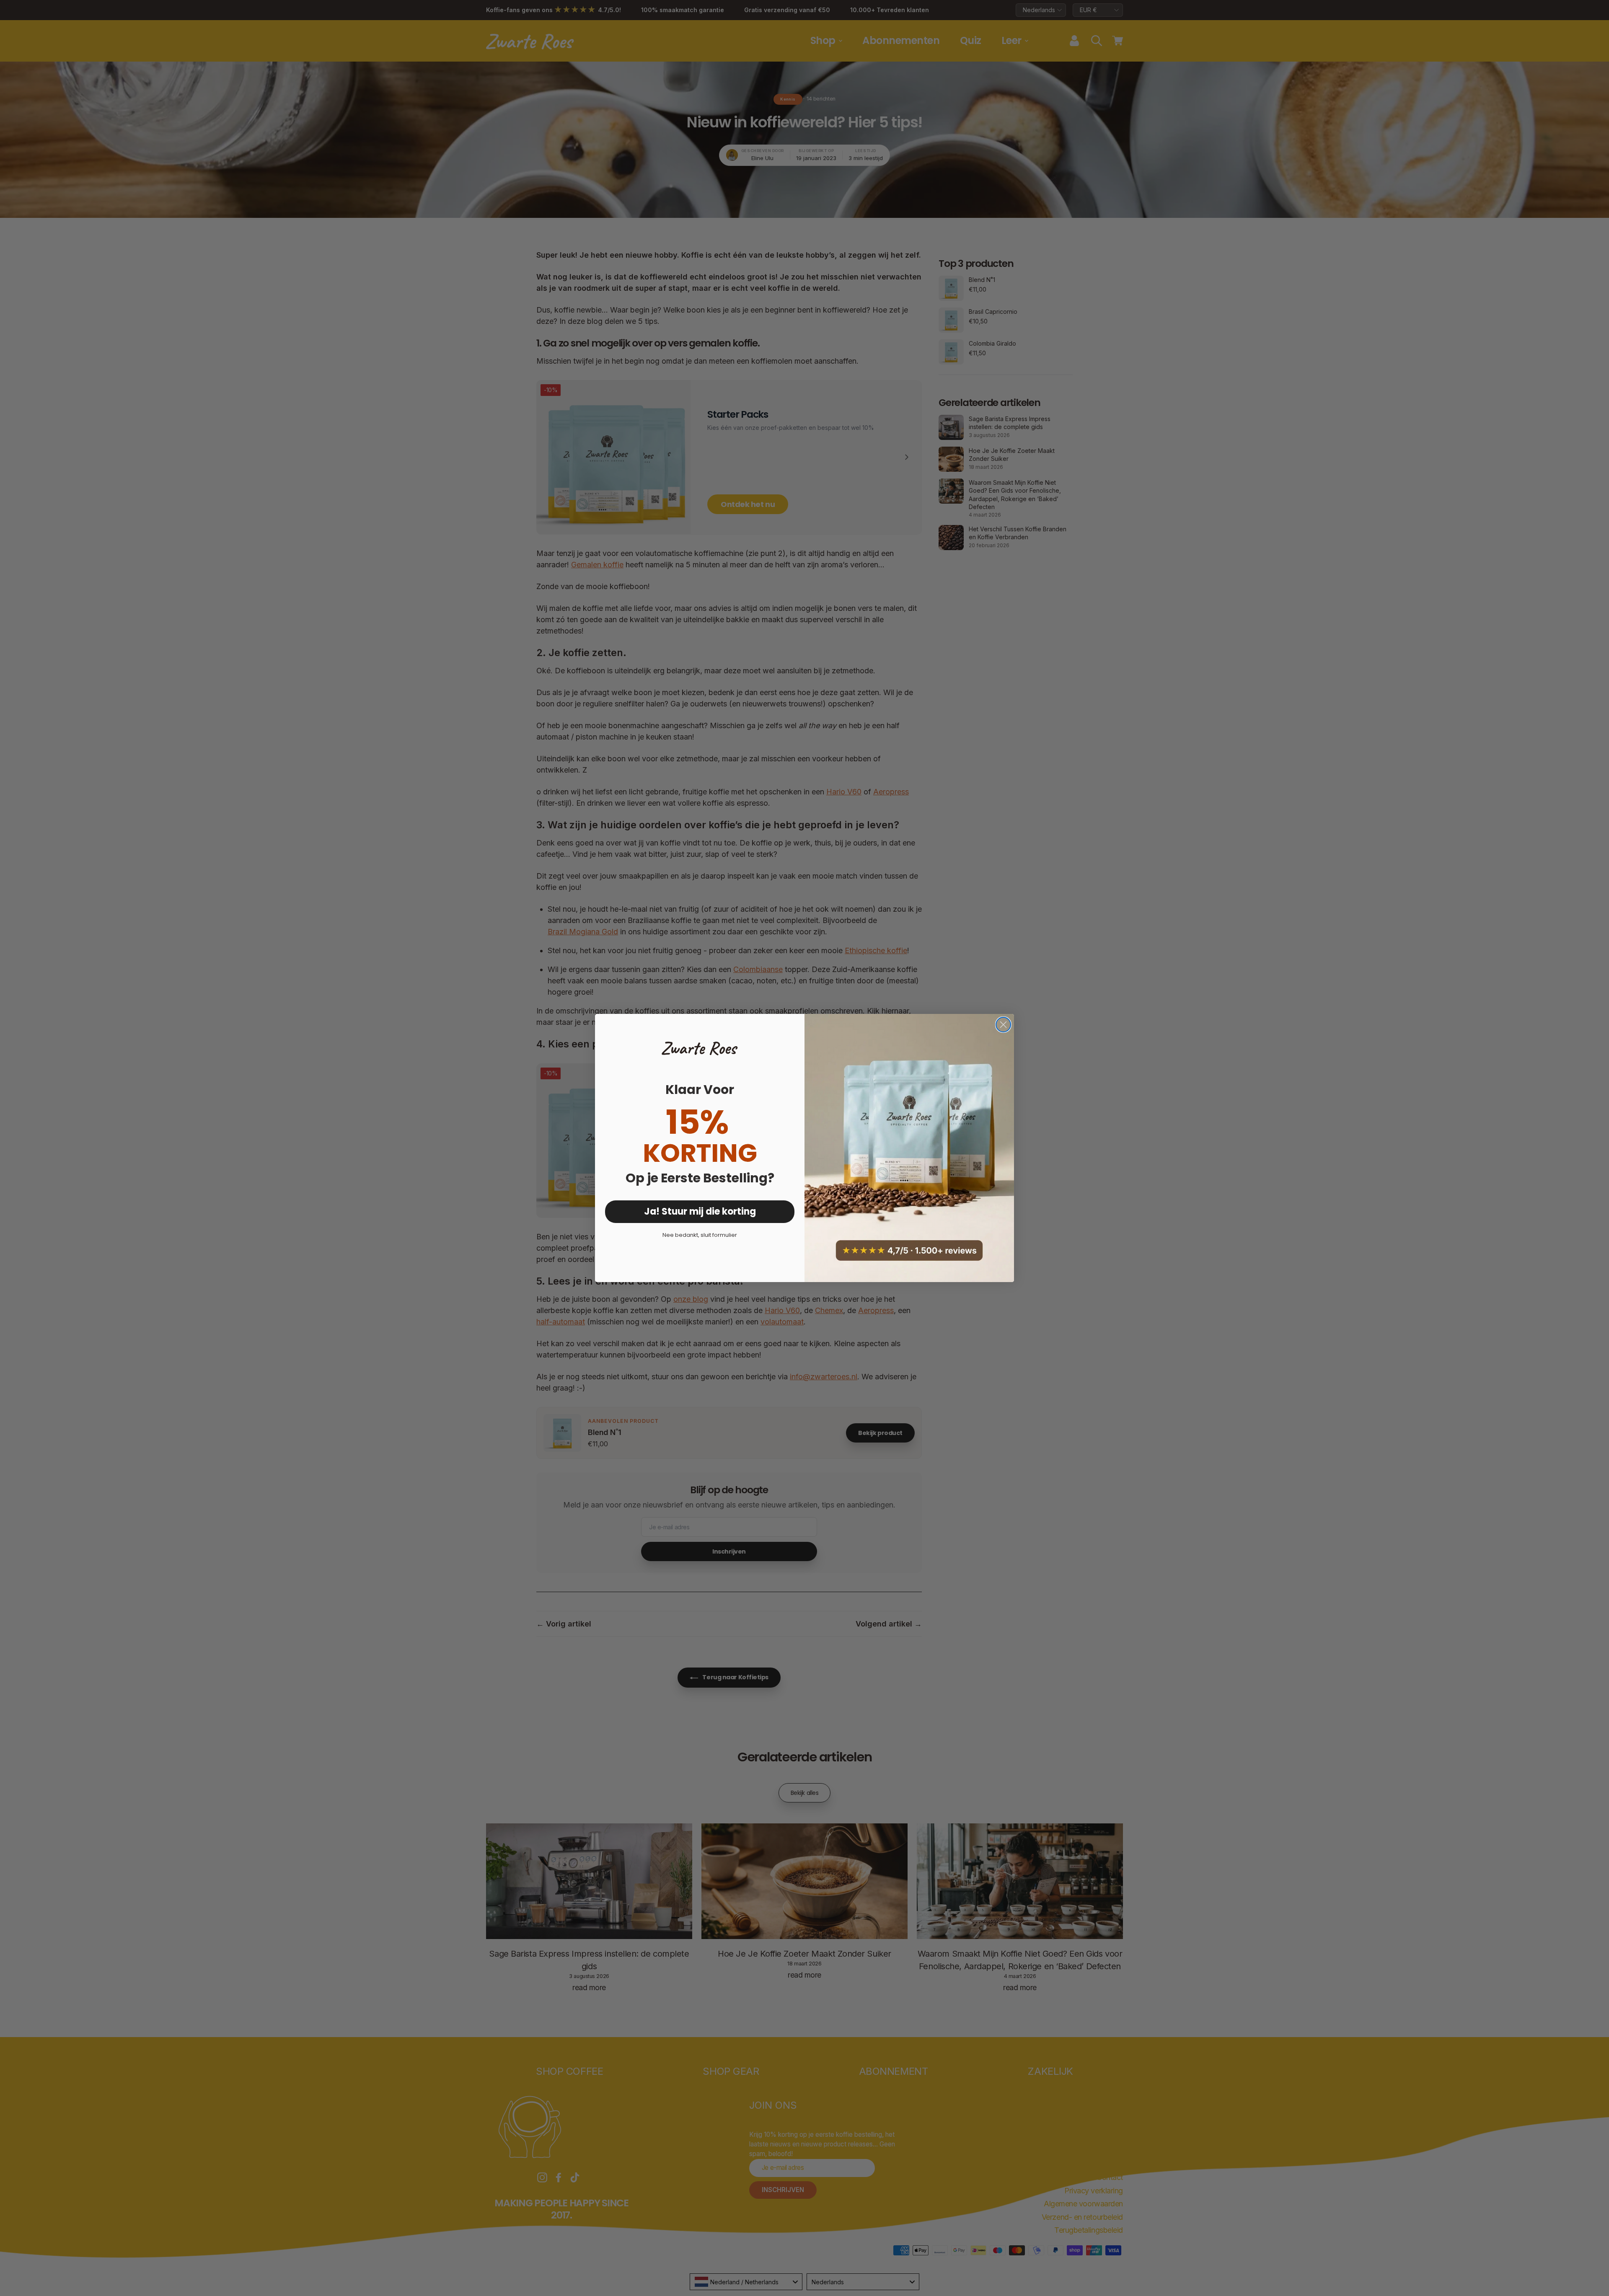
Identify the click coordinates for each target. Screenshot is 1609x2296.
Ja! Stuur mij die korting (700, 1211)
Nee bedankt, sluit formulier (700, 1235)
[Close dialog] (1003, 1025)
